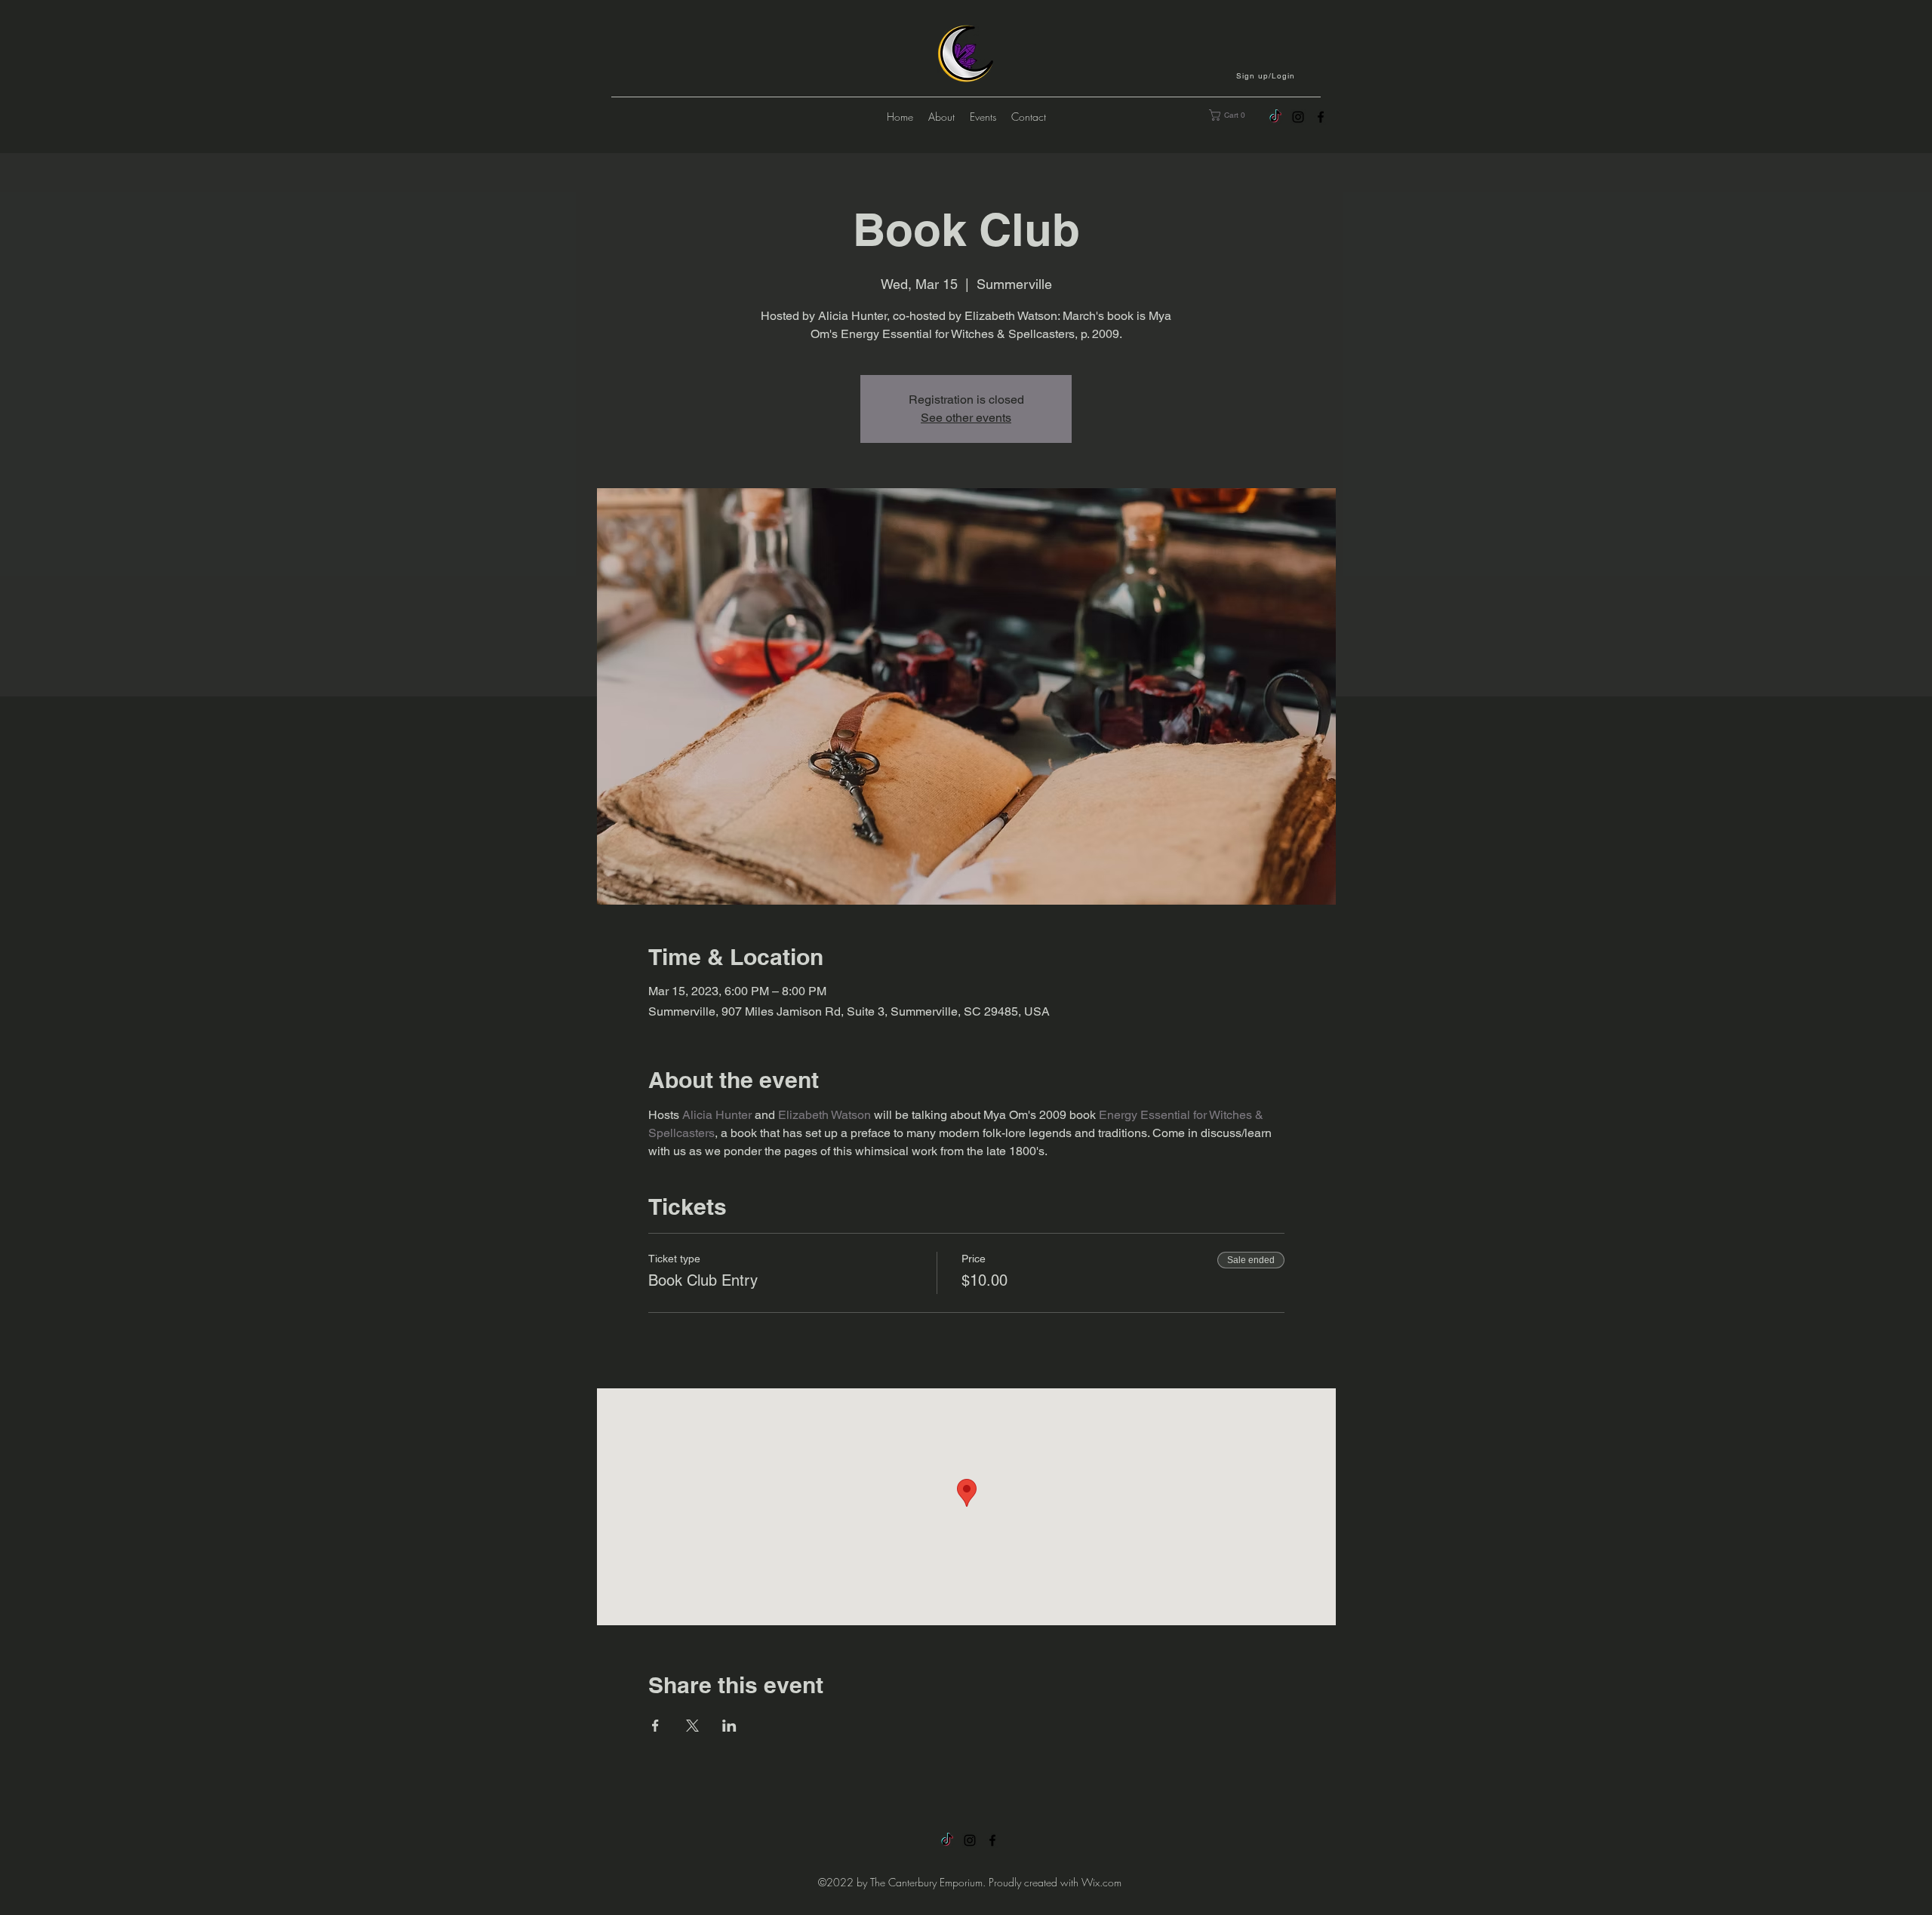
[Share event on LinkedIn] (729, 1726)
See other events (966, 418)
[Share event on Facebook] (655, 1726)
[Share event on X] (692, 1726)
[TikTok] (1275, 117)
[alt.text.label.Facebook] (1321, 117)
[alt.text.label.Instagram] (1298, 117)
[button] (1267, 75)
